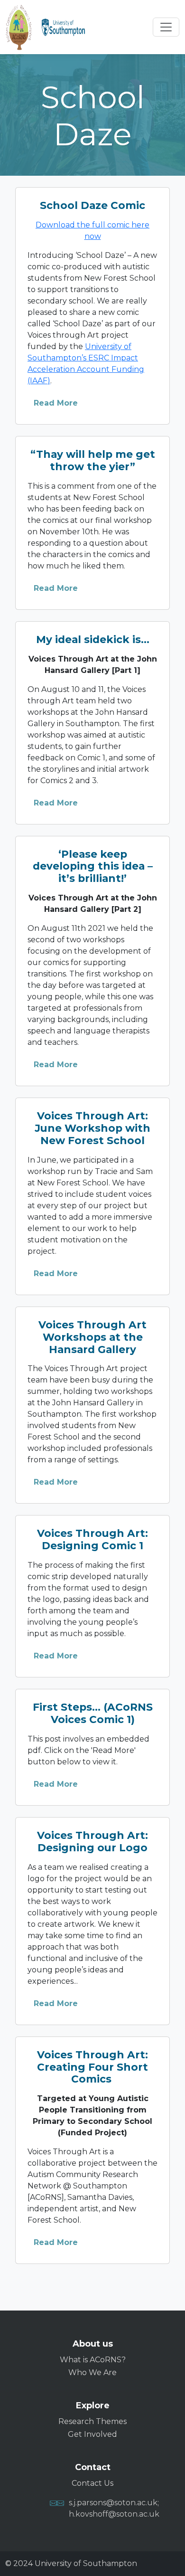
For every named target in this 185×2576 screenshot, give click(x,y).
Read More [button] (56, 403)
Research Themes (92, 2421)
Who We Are (92, 2372)
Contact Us (92, 2483)
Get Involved (92, 2434)
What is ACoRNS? (93, 2360)
